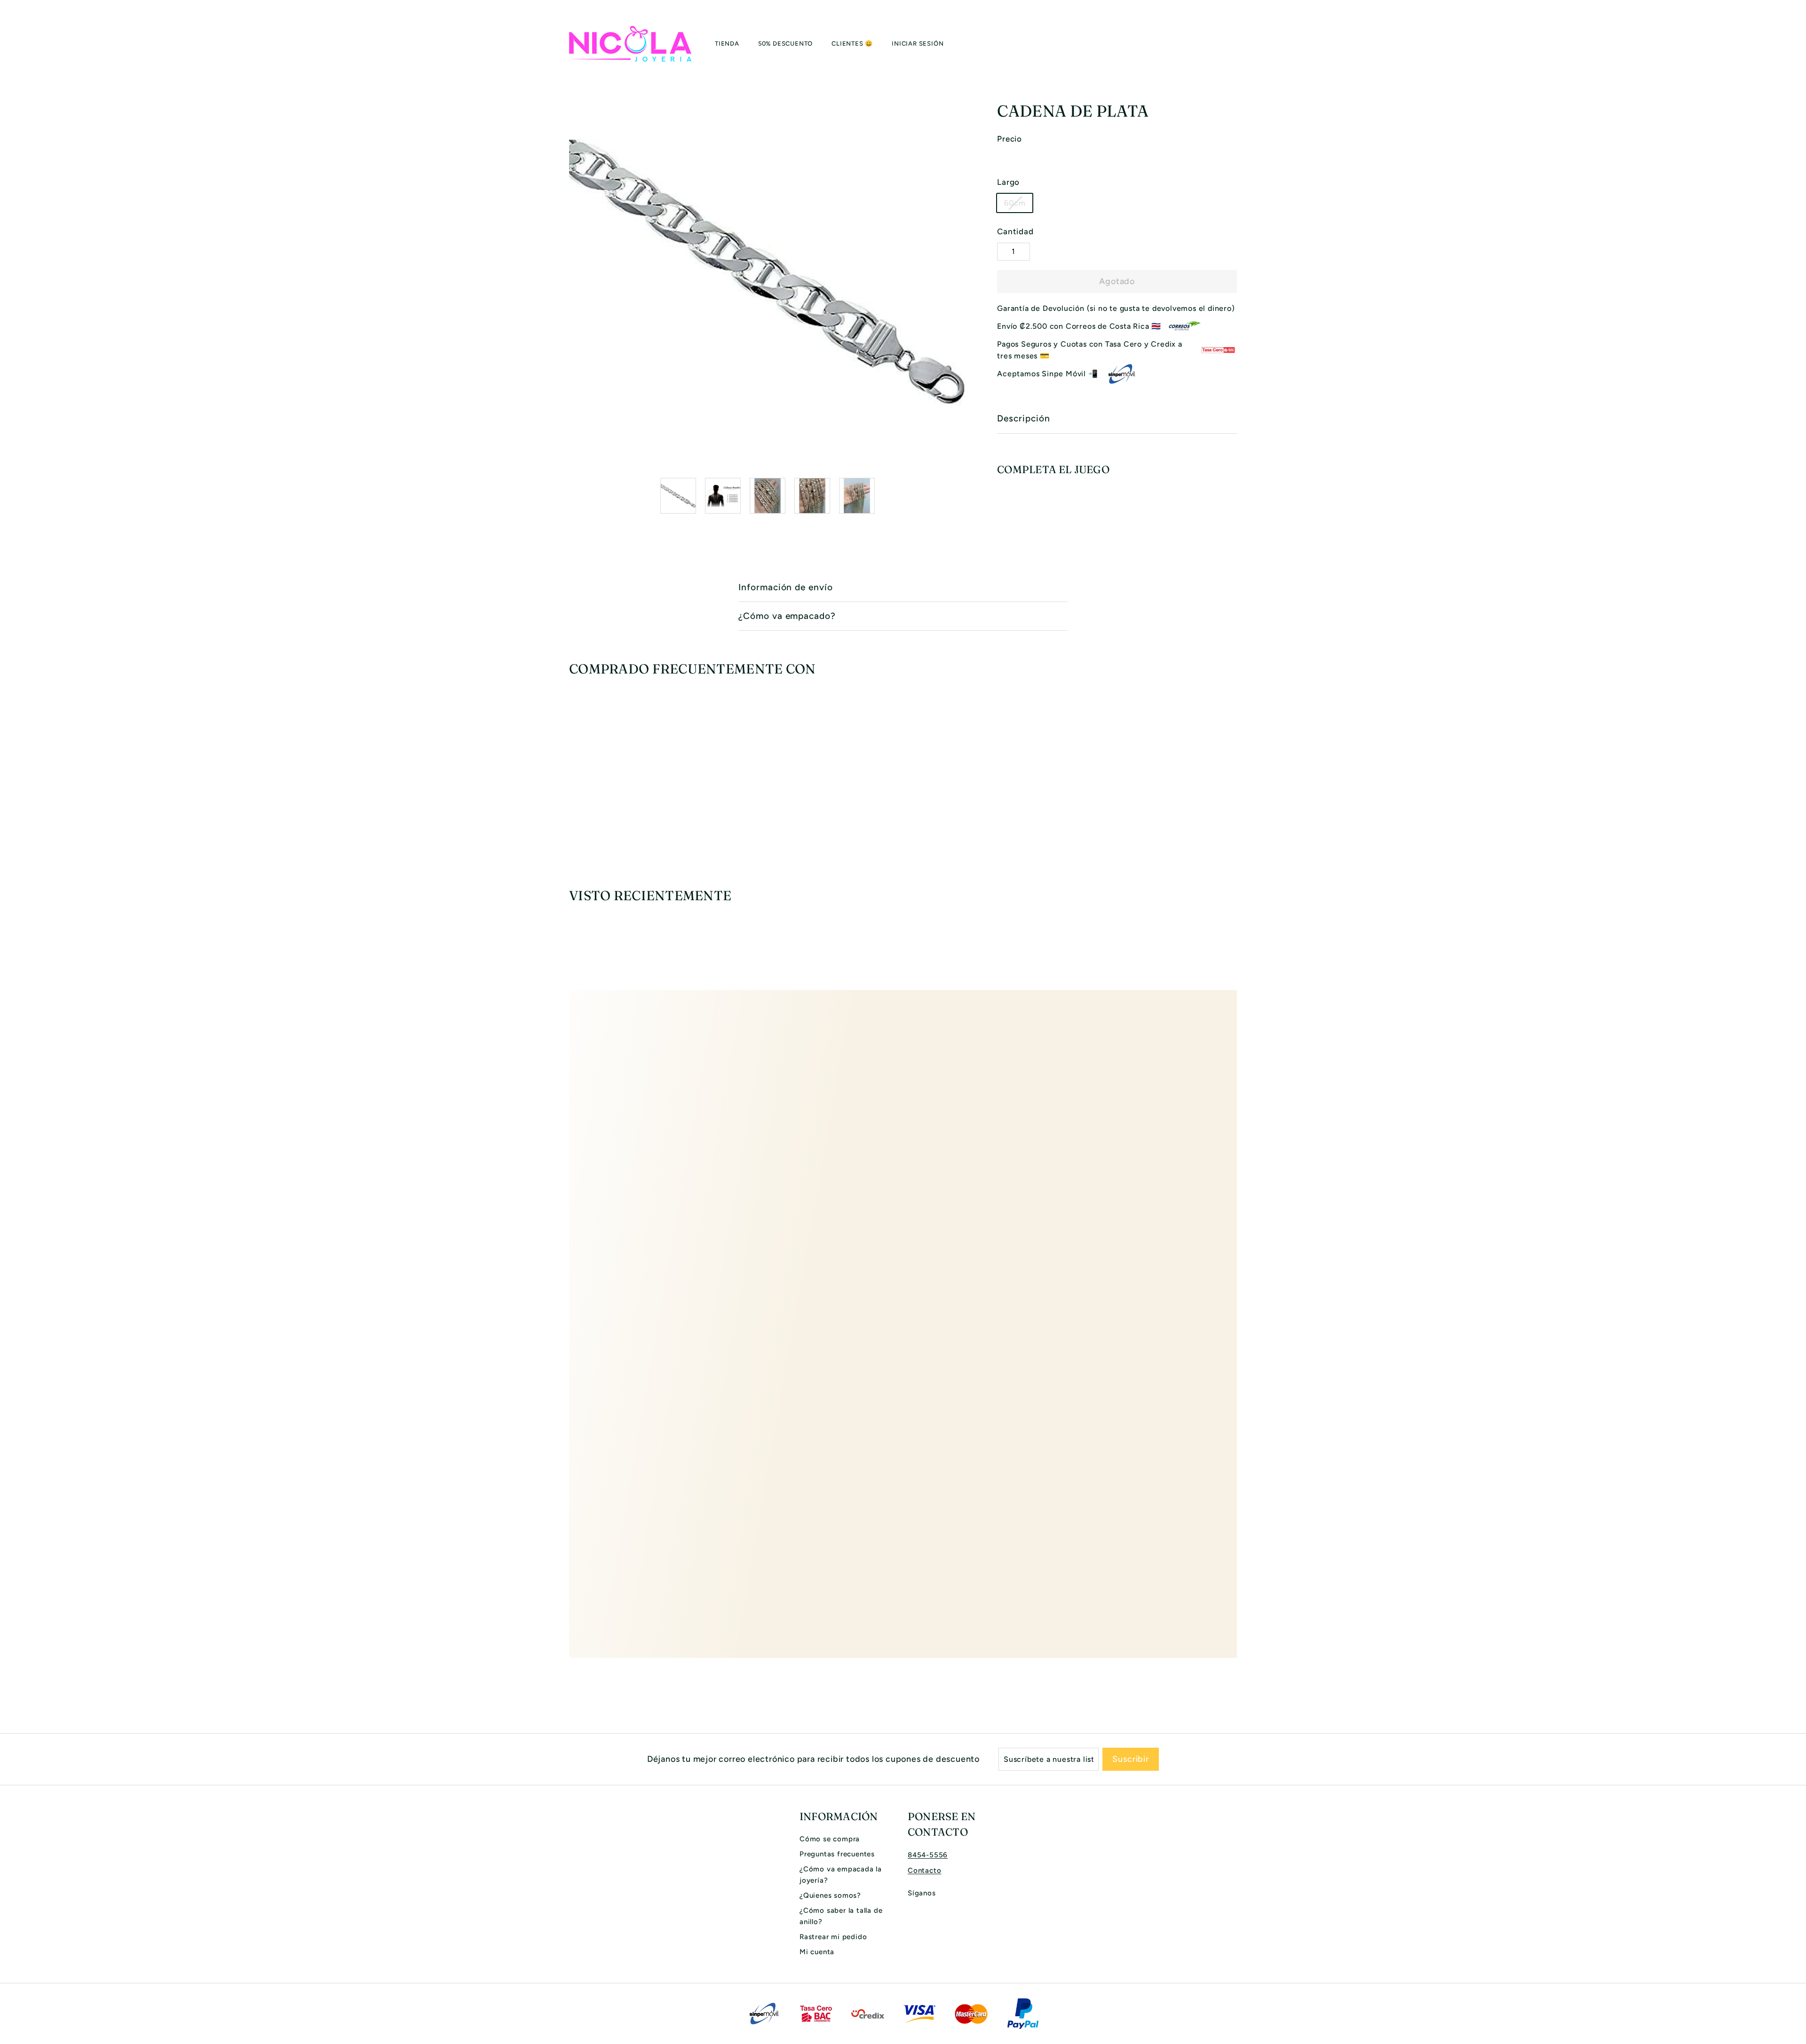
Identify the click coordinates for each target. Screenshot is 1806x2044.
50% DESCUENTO (785, 44)
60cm (1015, 203)
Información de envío (786, 587)
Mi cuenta (817, 1952)
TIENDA (727, 44)
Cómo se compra (830, 1839)
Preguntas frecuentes (837, 1854)
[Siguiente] (960, 496)
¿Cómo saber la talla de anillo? (841, 1916)
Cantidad (1015, 231)
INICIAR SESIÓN (918, 44)
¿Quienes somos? (830, 1895)
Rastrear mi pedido (833, 1937)
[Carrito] (1237, 44)
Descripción (1023, 418)
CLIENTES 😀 (852, 44)
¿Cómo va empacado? (787, 616)
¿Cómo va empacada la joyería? (841, 1875)
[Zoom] (767, 272)
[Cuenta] (1226, 44)
